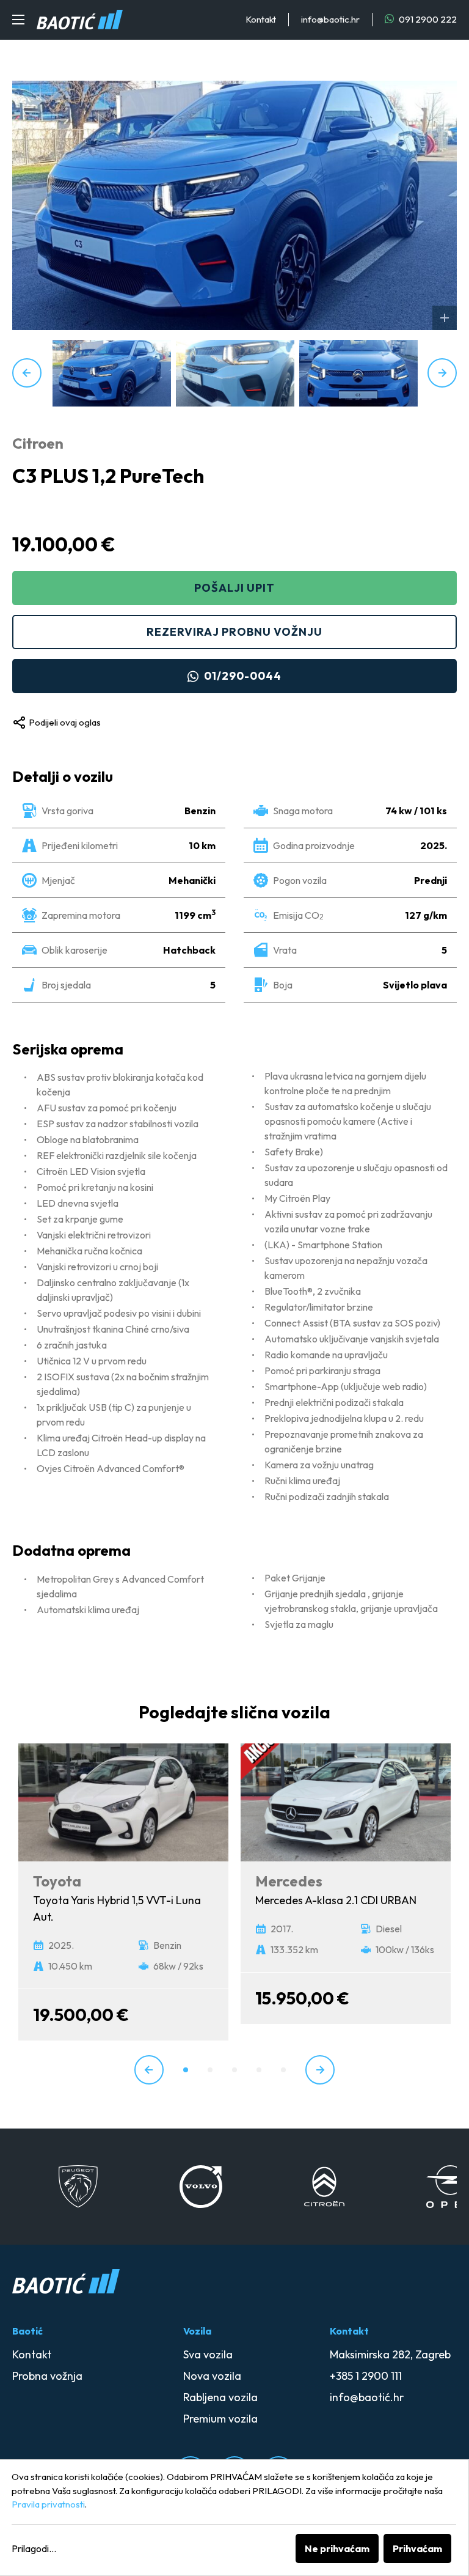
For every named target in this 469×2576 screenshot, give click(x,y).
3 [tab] (234, 2070)
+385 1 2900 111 (366, 2376)
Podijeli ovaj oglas (65, 722)
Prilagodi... (34, 2548)
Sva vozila (208, 2354)
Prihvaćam (417, 2548)
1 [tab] (186, 2070)
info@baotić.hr (367, 2397)
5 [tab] (283, 2070)
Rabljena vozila (220, 2397)
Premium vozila (220, 2419)
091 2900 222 (427, 19)
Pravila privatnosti (48, 2504)
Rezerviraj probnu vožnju (234, 632)
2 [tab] (210, 2070)
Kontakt (261, 19)
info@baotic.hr (330, 19)
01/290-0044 (243, 676)
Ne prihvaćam (337, 2548)
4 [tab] (259, 2070)
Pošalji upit (234, 588)
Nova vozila (212, 2376)
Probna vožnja (47, 2376)
